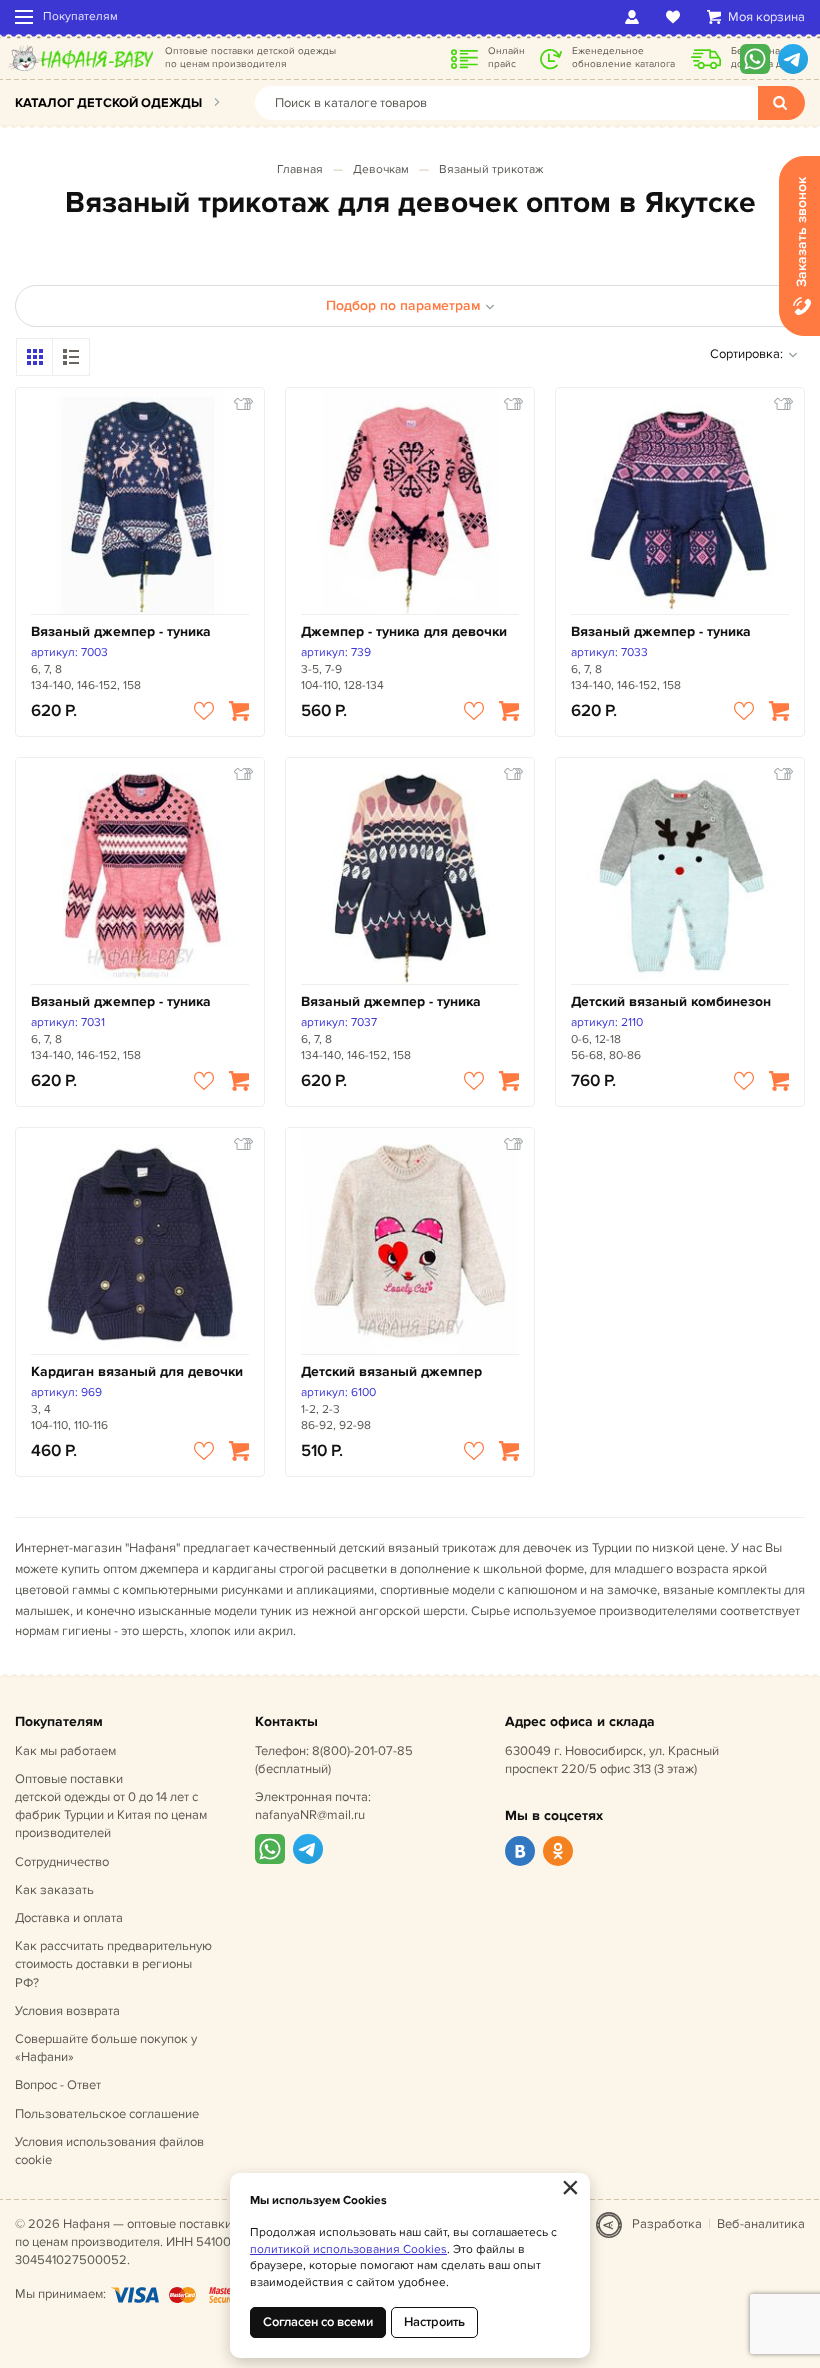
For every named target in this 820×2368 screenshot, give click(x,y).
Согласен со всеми (318, 2322)
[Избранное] (676, 17)
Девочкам (381, 169)
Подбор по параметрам (403, 305)
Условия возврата (67, 2011)
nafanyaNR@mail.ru (310, 1815)
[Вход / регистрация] (635, 17)
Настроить (434, 2322)
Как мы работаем (65, 1751)
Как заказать (54, 1890)
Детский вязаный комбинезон (671, 1001)
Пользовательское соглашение (107, 2114)
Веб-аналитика (761, 2224)
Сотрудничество (62, 1862)
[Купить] (239, 711)
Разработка (667, 2224)
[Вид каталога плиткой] (35, 357)
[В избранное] (204, 711)
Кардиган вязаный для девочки (137, 1371)
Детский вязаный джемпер (391, 1371)
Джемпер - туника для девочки (404, 631)
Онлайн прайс (506, 57)
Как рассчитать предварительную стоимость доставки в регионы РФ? (113, 1964)
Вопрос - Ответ (58, 2085)
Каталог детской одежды (108, 103)
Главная (300, 169)
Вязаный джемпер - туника (121, 631)
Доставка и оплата (69, 1918)
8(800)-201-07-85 (362, 1751)
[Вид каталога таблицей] (71, 357)
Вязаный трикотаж (491, 169)
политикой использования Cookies (348, 2249)
